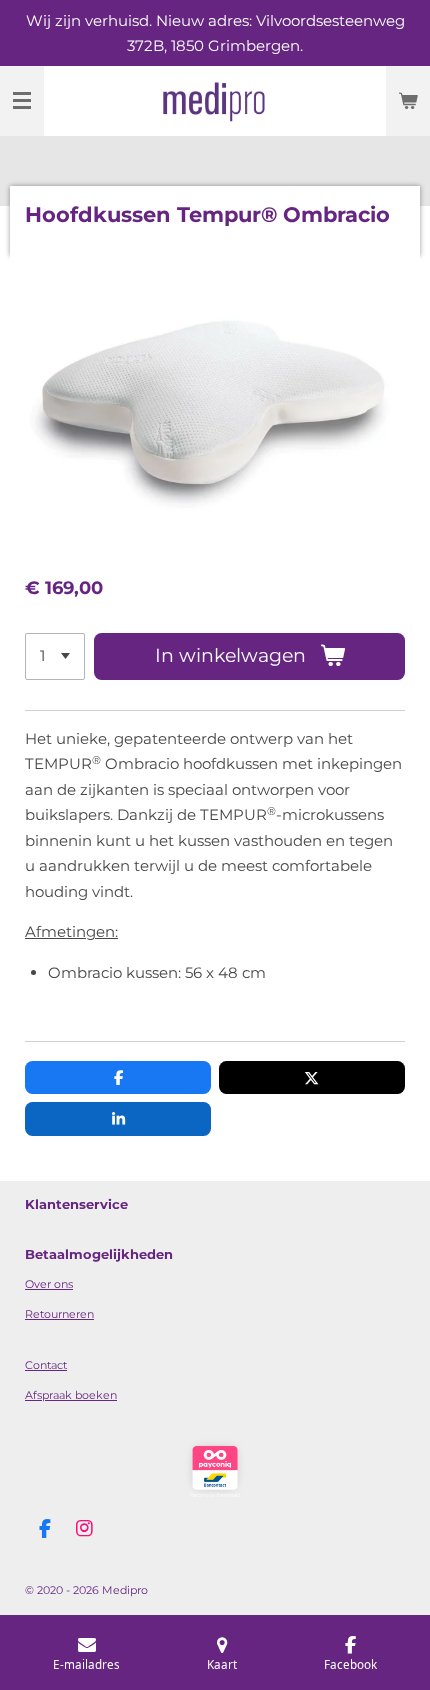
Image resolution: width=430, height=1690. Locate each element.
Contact (46, 1365)
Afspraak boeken (71, 1395)
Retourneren (59, 1314)
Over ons (49, 1284)
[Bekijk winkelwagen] (408, 101)
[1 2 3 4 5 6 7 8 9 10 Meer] (55, 656)
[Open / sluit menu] (22, 101)
